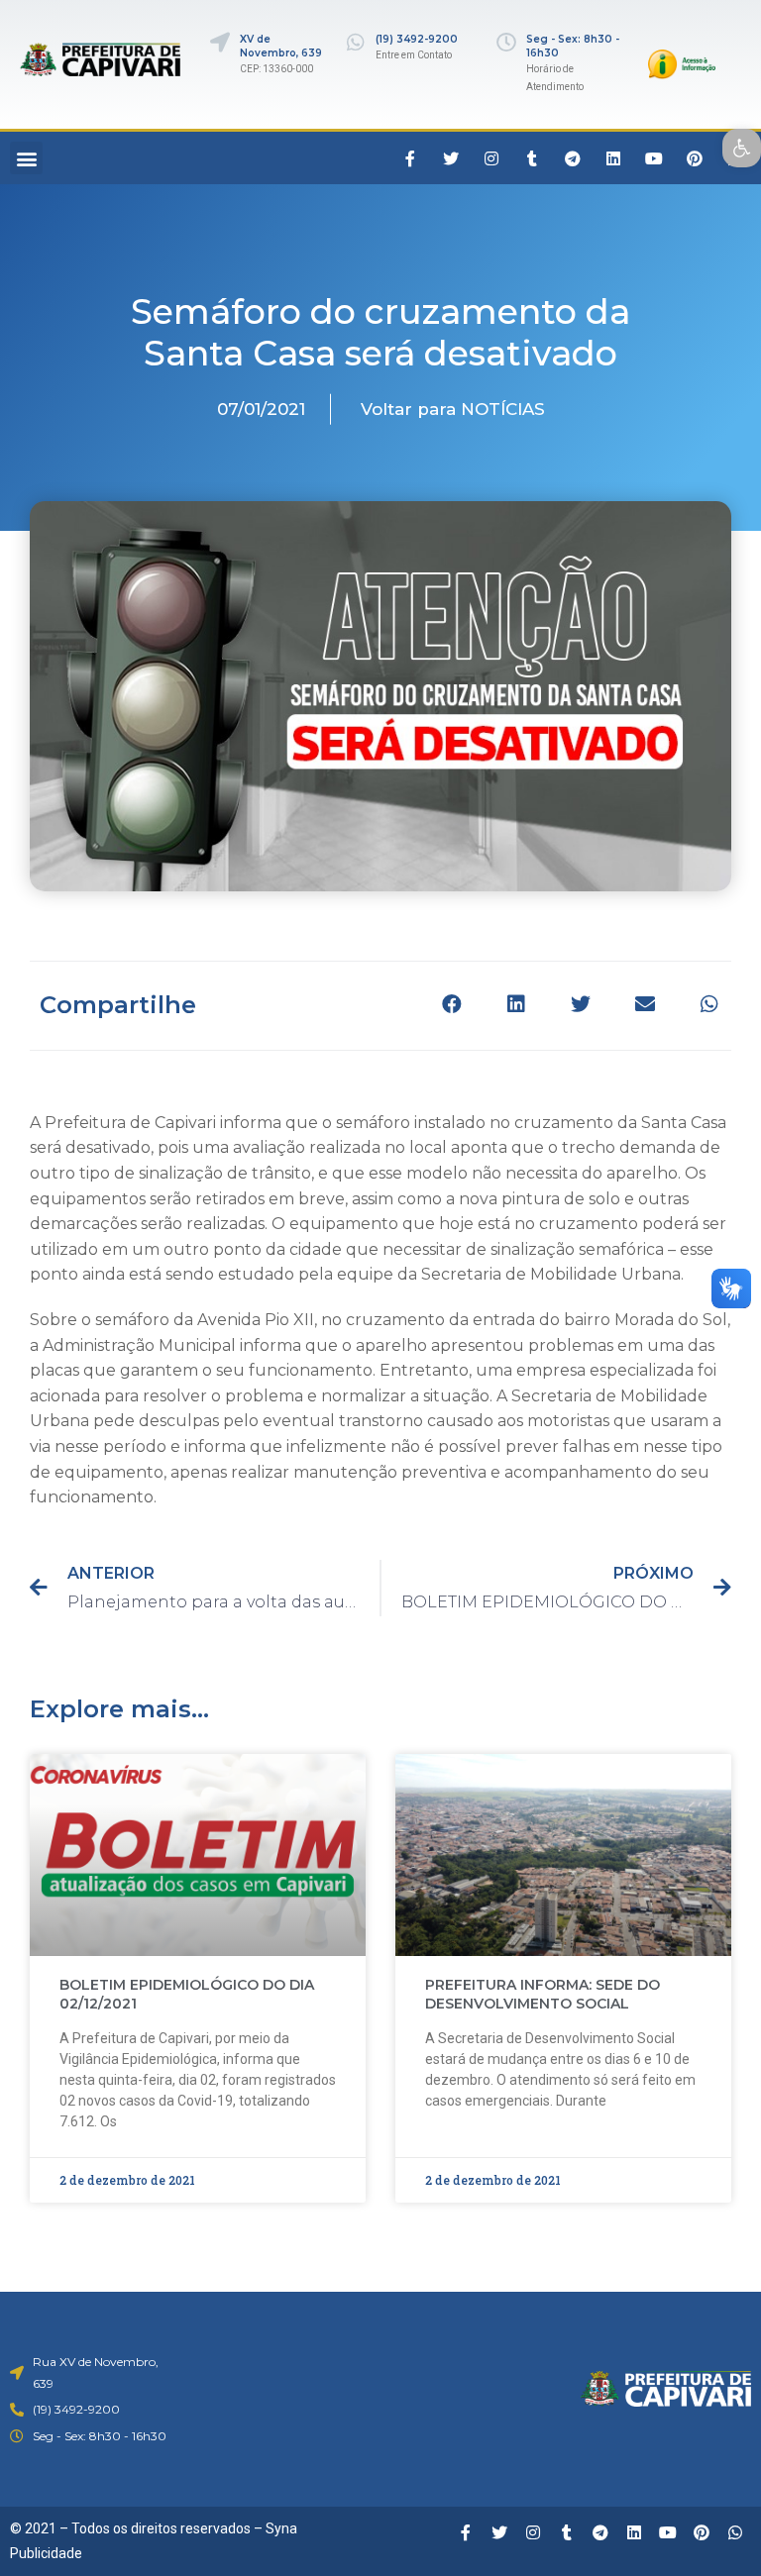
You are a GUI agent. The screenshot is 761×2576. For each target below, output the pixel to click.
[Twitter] (451, 158)
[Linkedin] (613, 158)
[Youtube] (654, 158)
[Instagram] (491, 158)
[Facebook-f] (410, 158)
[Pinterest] (695, 158)
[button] (26, 158)
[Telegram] (573, 158)
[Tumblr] (532, 158)
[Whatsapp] (735, 2532)
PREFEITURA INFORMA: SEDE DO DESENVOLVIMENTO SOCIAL (543, 1995)
